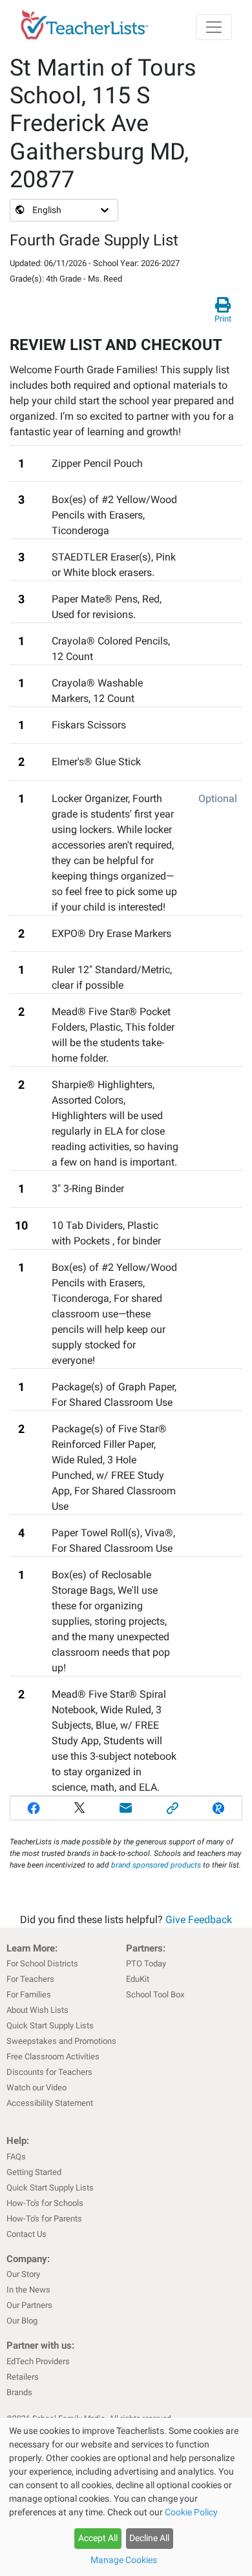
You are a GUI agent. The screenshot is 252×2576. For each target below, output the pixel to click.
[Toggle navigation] (214, 27)
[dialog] (126, 2497)
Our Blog (22, 2321)
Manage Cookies (124, 2560)
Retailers (23, 2377)
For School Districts (42, 1963)
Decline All (149, 2538)
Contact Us (26, 2234)
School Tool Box (155, 1994)
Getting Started (34, 2172)
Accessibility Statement (50, 2103)
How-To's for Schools (45, 2203)
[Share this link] (173, 1808)
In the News (28, 2290)
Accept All (98, 2538)
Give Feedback (199, 1920)
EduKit (138, 1979)
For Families (29, 1994)
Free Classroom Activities (53, 2056)
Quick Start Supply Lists (50, 2025)
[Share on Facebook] (34, 1808)
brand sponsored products (156, 1865)
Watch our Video (37, 2087)
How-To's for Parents (44, 2219)
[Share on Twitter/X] (80, 1808)
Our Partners (29, 2305)
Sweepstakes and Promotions (61, 2041)
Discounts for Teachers (49, 2072)
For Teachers (30, 1979)
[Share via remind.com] (218, 1808)
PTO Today (146, 1963)
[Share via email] (126, 1808)
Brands (19, 2392)
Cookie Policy (191, 2512)
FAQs (16, 2157)
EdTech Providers (38, 2361)
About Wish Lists (37, 2010)
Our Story (23, 2274)
